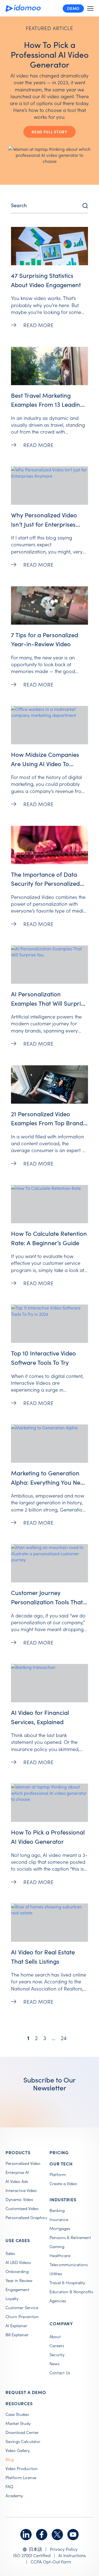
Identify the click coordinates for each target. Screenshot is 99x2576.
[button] (90, 8)
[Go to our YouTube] (73, 2535)
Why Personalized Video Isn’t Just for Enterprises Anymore (44, 524)
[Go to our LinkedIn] (26, 2535)
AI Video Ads (17, 2181)
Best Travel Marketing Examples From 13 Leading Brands (47, 404)
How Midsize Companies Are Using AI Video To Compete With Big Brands (46, 764)
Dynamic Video (19, 2199)
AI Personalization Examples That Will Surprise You (49, 1003)
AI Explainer (16, 2326)
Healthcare (60, 2255)
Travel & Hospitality (67, 2283)
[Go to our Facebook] (42, 2535)
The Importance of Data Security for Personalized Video (45, 883)
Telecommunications (69, 2265)
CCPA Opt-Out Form (51, 2561)
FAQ (9, 2486)
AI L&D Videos (18, 2262)
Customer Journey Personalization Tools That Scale (47, 1602)
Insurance (59, 2219)
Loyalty (12, 2298)
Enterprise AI (17, 2172)
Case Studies (17, 2414)
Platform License (21, 2477)
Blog (10, 2459)
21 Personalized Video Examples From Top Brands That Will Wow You (48, 1123)
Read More (38, 325)
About (55, 2336)
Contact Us (60, 2373)
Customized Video (22, 2208)
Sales (10, 2253)
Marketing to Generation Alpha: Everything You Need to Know (49, 1482)
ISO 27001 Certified (32, 2555)
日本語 (35, 2549)
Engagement (17, 2289)
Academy (14, 2496)
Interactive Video (21, 2190)
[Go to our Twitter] (57, 2535)
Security (57, 2355)
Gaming (57, 2246)
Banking (57, 2210)
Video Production (22, 2468)
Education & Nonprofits (71, 2292)
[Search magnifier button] (85, 206)
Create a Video (63, 2183)
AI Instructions (72, 2555)
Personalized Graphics (26, 2217)
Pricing (59, 2152)
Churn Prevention (22, 2317)
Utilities (56, 2274)
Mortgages (60, 2228)
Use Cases (18, 2240)
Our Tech (61, 2164)
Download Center (22, 2432)
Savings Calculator (23, 2441)
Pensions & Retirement (70, 2237)
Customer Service (22, 2307)
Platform (58, 2174)
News (54, 2364)
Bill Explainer (17, 2335)
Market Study (18, 2423)
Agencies (58, 2301)
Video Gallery (18, 2450)
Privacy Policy (64, 2549)
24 (65, 2037)
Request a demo (26, 2392)
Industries (63, 2199)
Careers (57, 2346)
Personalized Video (23, 2163)
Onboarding (17, 2271)
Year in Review (19, 2280)
